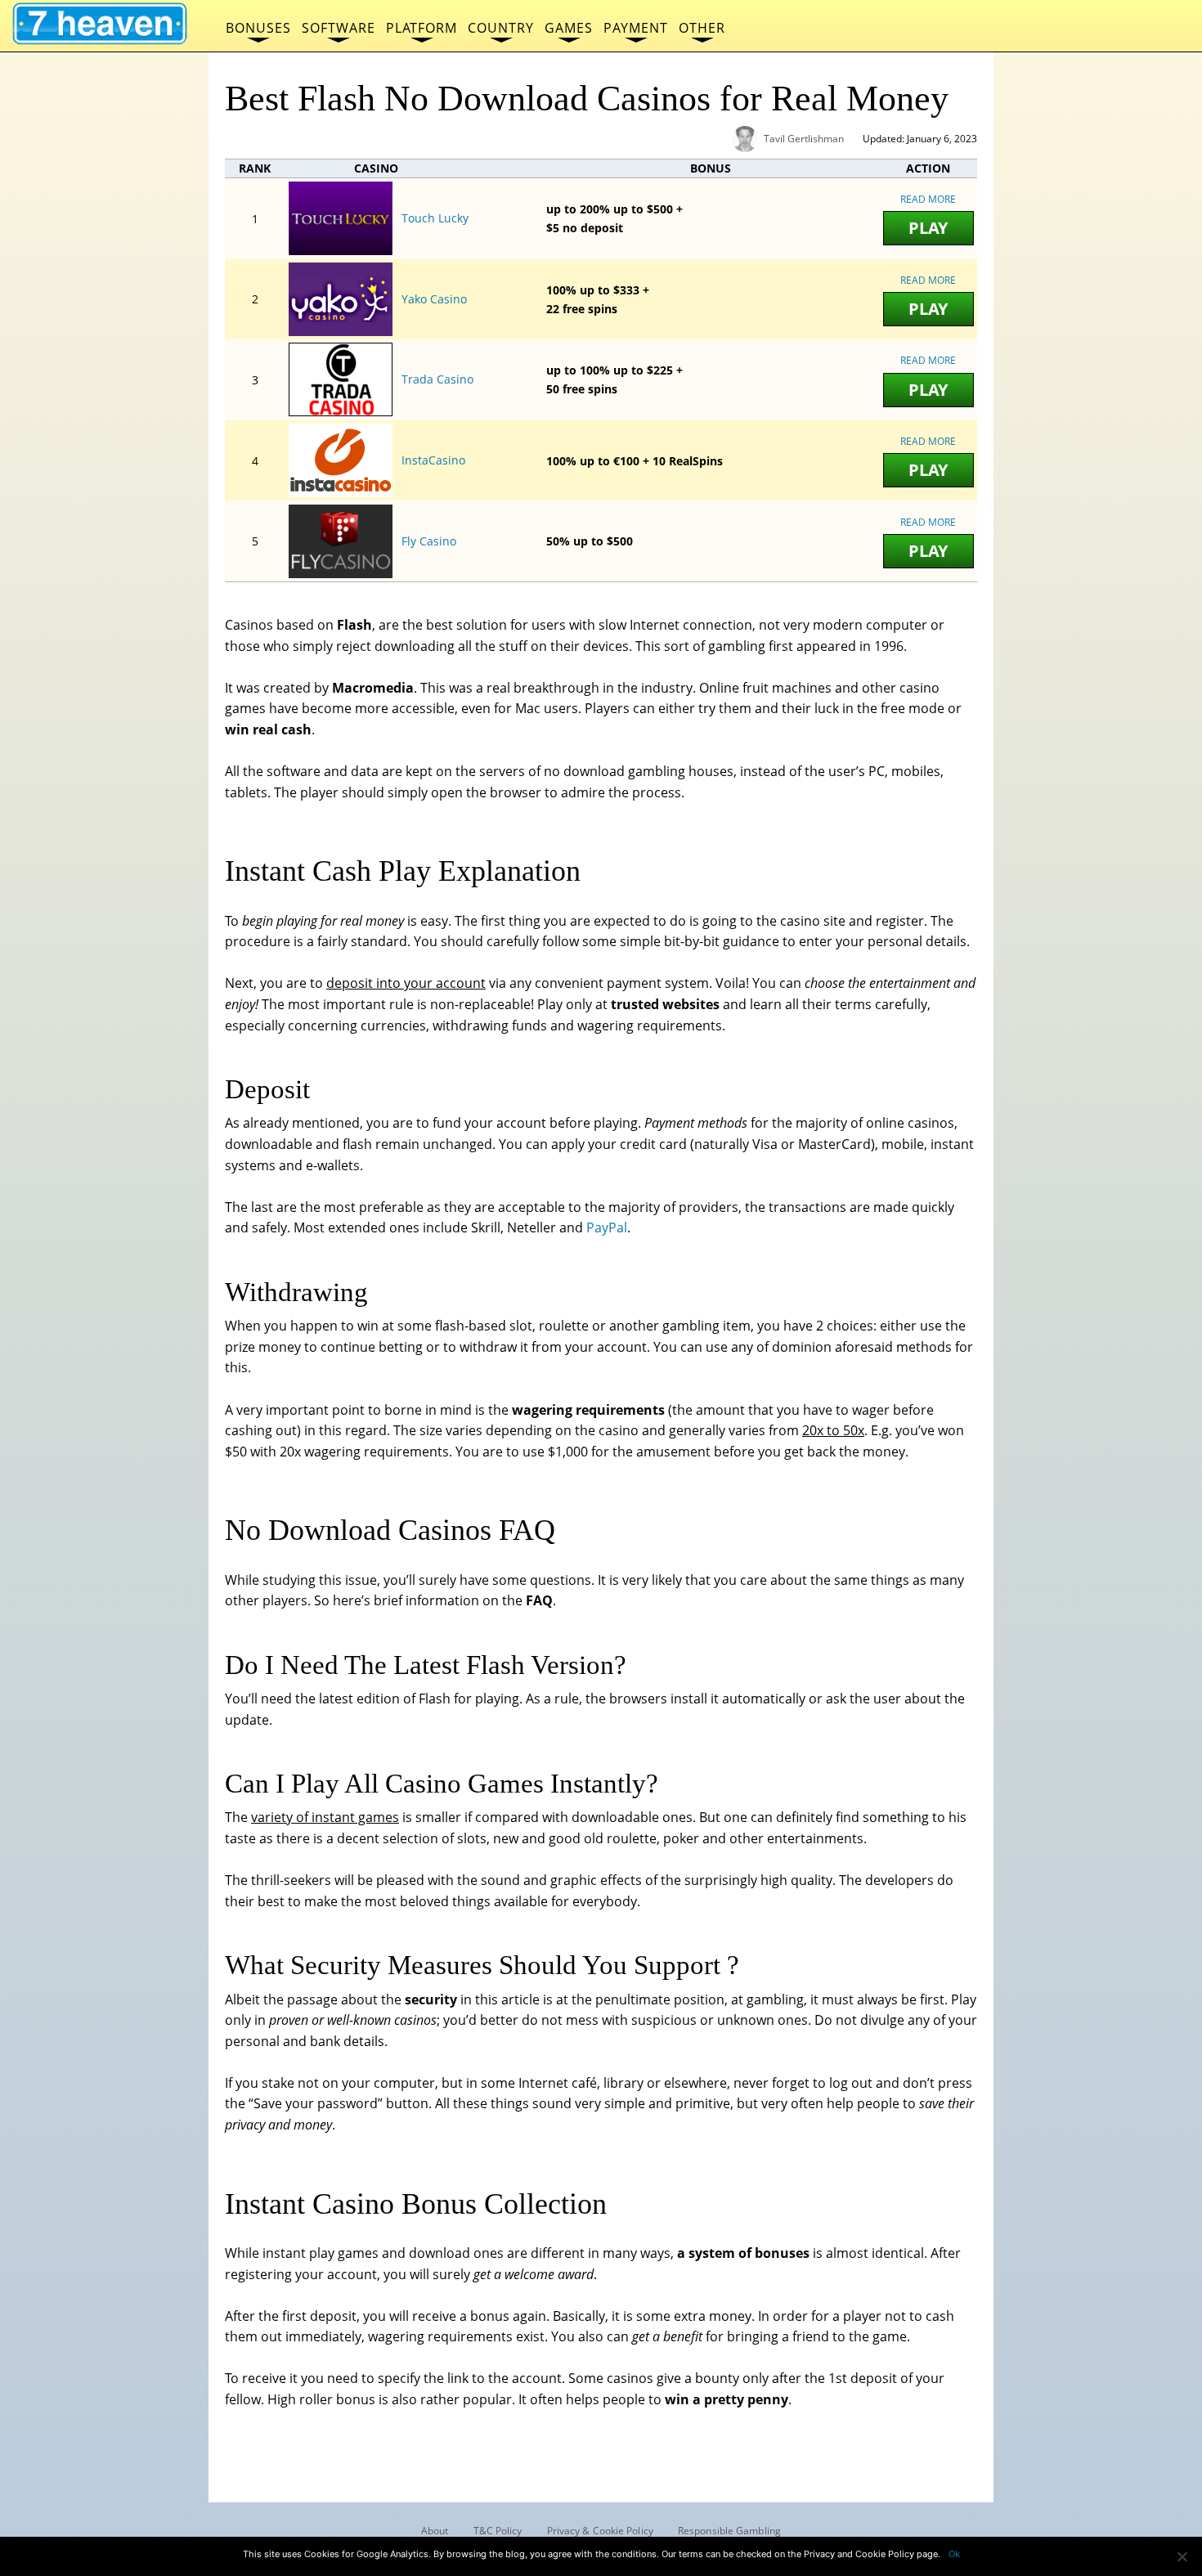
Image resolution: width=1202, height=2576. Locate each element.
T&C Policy (498, 2531)
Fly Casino (429, 541)
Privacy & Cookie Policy (600, 2531)
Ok (954, 2554)
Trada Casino (437, 379)
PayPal (607, 1227)
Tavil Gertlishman (804, 139)
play (928, 228)
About (435, 2531)
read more (928, 199)
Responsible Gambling (729, 2531)
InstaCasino (433, 460)
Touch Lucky (435, 218)
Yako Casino (434, 299)
